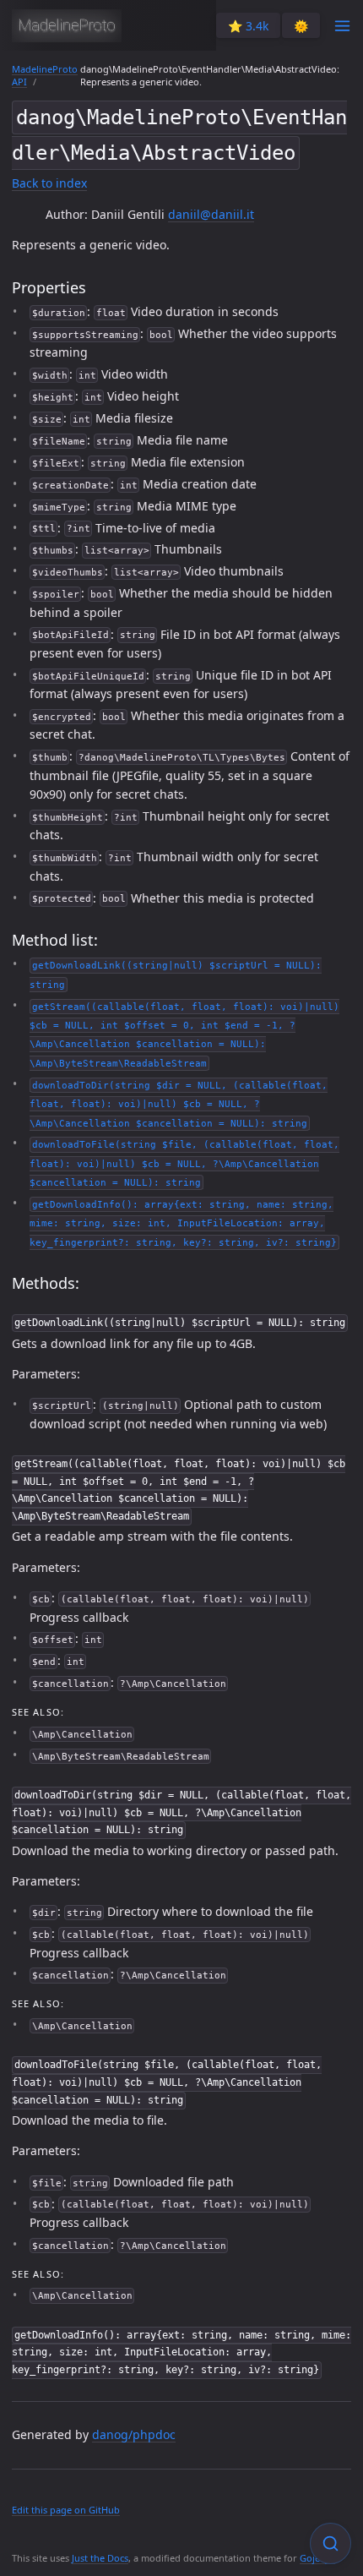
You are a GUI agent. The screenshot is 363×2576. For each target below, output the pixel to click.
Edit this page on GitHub (66, 2510)
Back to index (49, 183)
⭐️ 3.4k (248, 26)
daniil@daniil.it (211, 214)
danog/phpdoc (134, 2434)
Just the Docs (100, 2558)
